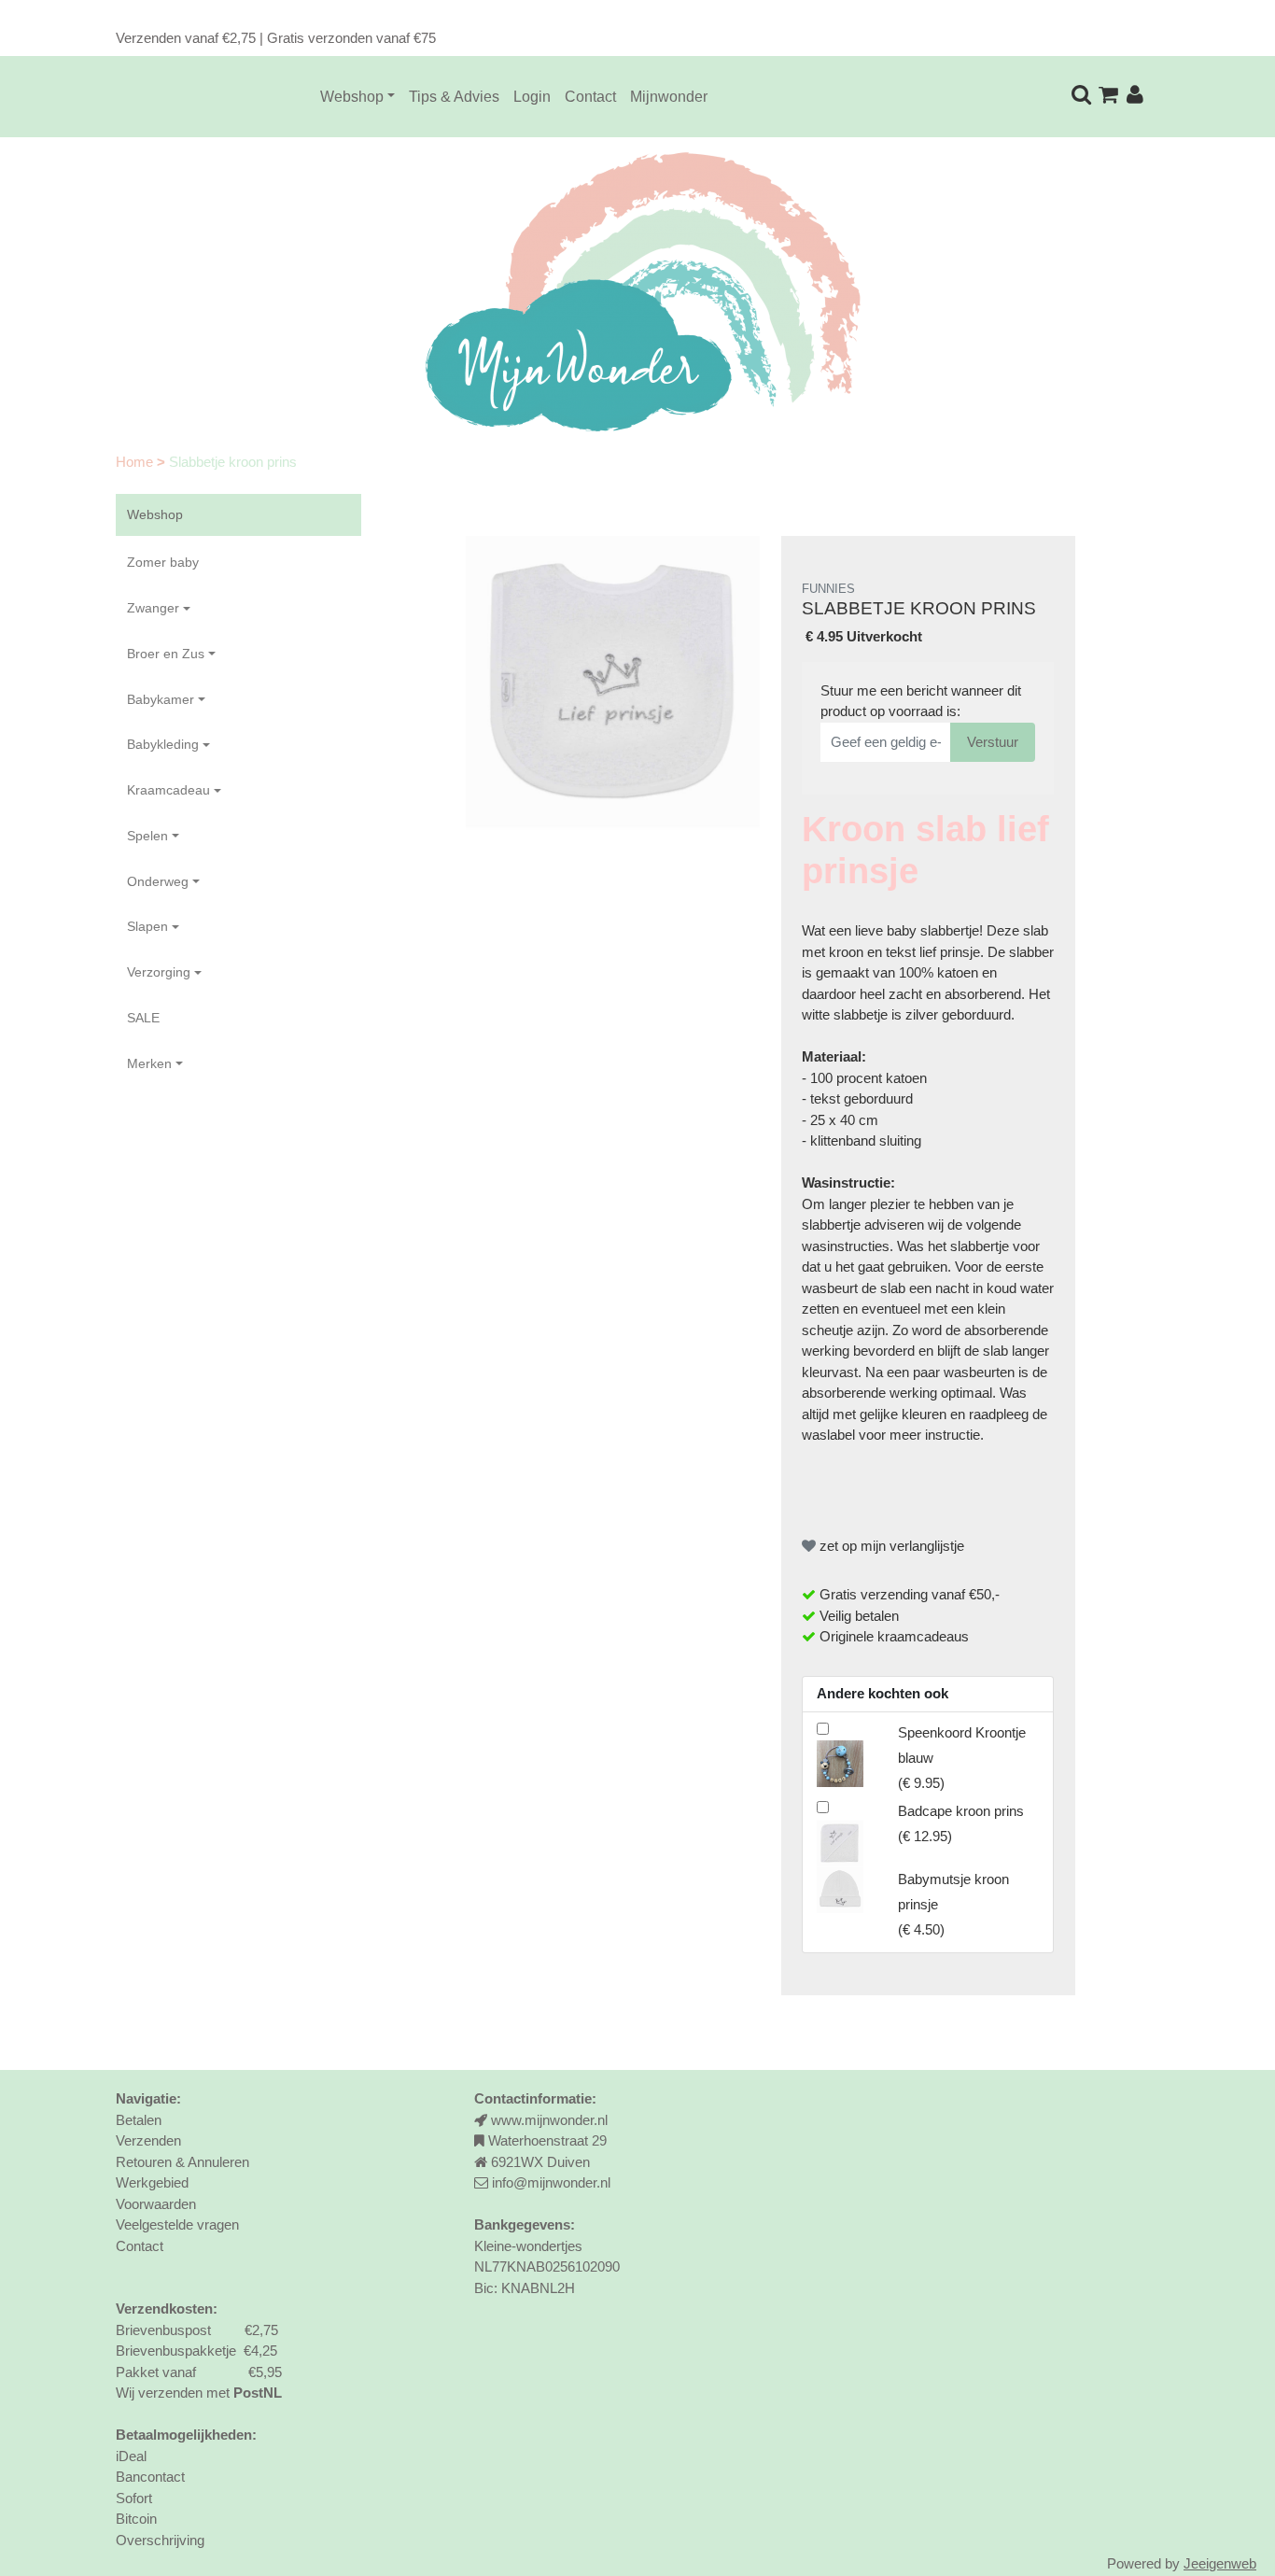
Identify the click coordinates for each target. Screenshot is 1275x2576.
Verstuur (993, 742)
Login (532, 97)
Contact (590, 97)
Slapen (147, 926)
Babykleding (163, 744)
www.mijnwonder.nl (549, 2120)
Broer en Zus (166, 654)
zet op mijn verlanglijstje (890, 1546)
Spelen (147, 836)
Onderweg (158, 881)
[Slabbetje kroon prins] (613, 683)
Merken (149, 1063)
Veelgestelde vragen (177, 2224)
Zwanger (153, 608)
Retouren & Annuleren (182, 2162)
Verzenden (148, 2140)
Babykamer (161, 699)
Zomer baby (163, 562)
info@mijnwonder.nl (551, 2182)
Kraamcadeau (168, 790)
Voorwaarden (156, 2204)
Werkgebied (152, 2182)
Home (136, 462)
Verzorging (159, 972)
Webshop (352, 97)
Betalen (139, 2120)
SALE (143, 1018)
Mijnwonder (669, 97)
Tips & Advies (454, 97)
